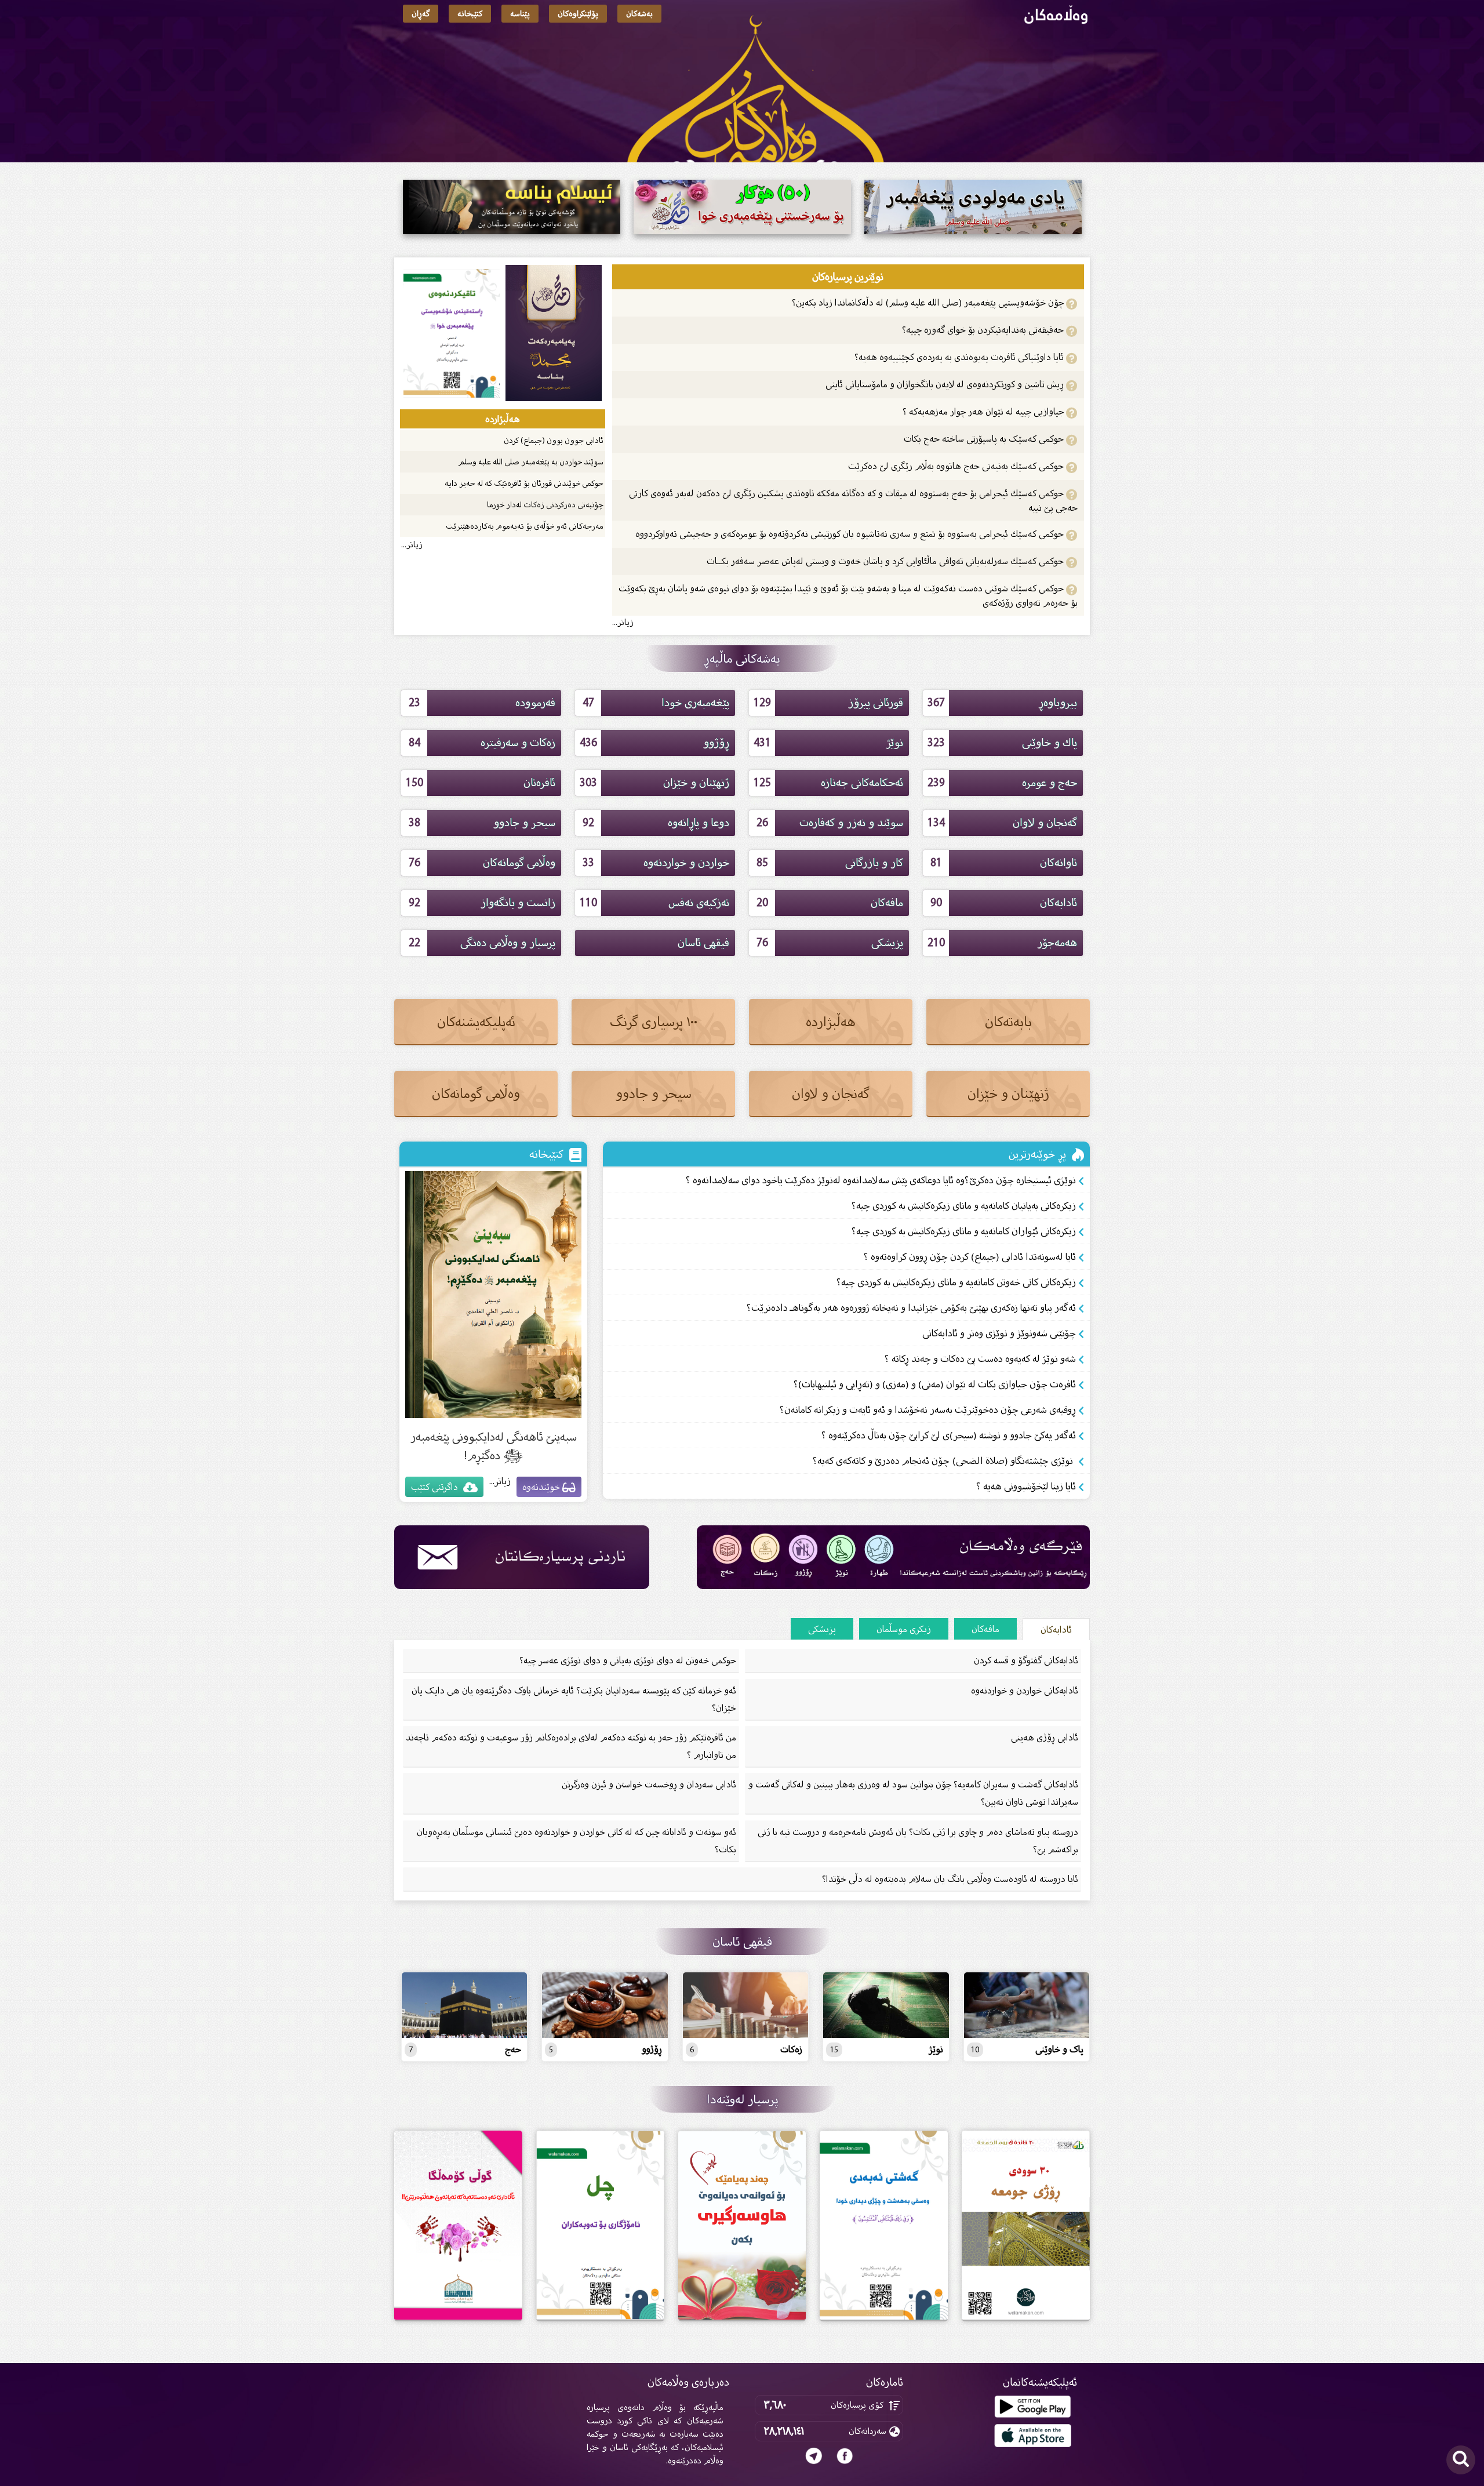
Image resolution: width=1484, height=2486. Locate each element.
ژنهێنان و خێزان (655, 783)
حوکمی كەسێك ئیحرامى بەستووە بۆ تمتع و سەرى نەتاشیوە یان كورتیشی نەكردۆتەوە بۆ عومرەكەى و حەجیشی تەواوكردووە (851, 534)
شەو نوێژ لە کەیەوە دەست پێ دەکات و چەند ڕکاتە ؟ (980, 1359)
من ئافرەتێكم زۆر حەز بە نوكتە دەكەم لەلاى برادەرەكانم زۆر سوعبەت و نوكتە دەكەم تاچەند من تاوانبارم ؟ (571, 1746)
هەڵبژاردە (831, 1022)
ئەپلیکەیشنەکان (476, 1022)
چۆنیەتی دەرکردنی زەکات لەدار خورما (545, 505)
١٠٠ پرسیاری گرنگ (654, 1022)
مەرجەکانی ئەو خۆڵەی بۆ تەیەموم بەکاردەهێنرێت (525, 526)
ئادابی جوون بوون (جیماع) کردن (554, 440)
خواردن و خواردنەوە (656, 863)
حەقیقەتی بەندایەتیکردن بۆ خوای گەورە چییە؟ (984, 330)
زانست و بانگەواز (482, 903)
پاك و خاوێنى (1003, 743)
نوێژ (829, 743)
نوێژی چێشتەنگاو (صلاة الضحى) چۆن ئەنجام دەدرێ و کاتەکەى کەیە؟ (944, 1461)
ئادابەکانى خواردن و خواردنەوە (1025, 1690)
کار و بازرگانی (830, 863)
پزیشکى (830, 943)
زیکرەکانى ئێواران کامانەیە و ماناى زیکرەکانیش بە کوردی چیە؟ (964, 1231)
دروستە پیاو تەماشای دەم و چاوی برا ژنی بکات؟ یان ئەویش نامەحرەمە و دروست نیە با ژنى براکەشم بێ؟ (918, 1840)
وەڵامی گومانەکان (476, 1094)
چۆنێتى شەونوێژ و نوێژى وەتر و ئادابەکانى (999, 1333)
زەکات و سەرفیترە (482, 743)
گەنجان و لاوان (1003, 823)
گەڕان (421, 14)
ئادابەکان (1004, 903)
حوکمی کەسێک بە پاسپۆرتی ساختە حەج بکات (985, 439)
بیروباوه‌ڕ (1003, 703)
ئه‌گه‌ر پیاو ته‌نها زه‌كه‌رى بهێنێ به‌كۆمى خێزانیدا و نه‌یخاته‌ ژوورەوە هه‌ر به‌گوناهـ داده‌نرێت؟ (911, 1308)
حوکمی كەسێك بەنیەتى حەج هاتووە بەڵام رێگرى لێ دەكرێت (957, 466)
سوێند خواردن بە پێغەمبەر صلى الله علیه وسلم (531, 462)
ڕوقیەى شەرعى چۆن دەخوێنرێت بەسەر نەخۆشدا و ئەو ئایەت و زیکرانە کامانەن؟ (928, 1410)
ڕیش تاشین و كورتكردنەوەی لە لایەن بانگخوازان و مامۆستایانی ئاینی (946, 384)
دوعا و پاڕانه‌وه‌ (656, 823)
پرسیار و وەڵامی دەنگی (482, 943)
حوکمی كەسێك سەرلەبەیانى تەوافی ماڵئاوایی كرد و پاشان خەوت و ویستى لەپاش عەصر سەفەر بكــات (886, 561)
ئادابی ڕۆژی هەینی (1045, 1737)
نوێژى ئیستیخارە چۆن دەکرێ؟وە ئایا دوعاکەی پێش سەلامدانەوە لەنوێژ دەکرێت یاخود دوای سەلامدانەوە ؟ (881, 1180)
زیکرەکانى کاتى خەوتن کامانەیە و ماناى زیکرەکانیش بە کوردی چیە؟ (956, 1282)
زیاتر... (623, 622)
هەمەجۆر (1003, 943)
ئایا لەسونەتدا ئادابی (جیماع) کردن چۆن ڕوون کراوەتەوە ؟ (970, 1257)
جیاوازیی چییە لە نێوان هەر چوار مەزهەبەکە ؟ (984, 411)
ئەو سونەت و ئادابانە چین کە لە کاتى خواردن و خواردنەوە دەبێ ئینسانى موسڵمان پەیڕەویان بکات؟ (576, 1840)
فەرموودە (482, 703)
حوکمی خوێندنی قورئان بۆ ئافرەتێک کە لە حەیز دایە (524, 483)
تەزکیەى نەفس (655, 903)
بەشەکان (639, 14)
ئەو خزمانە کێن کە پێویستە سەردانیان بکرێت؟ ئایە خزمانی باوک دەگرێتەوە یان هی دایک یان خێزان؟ (574, 1699)
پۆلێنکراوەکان (578, 14)
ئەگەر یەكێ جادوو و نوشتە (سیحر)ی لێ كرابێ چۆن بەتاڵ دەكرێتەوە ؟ (949, 1435)
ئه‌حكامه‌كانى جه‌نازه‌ (829, 783)
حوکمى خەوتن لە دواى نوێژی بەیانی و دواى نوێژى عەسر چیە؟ (628, 1660)
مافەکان (830, 903)
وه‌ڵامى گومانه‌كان (482, 863)
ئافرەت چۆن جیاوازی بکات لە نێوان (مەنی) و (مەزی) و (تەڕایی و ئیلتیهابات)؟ (935, 1384)
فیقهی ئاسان (703, 943)
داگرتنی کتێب (436, 1487)
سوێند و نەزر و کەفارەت (830, 823)
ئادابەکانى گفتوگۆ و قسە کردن (1026, 1660)
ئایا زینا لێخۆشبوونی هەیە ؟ (1026, 1486)
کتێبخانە (470, 14)
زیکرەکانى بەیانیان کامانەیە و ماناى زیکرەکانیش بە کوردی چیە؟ (964, 1206)
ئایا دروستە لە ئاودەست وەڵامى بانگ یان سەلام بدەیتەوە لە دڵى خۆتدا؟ (950, 1879)
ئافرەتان (481, 783)
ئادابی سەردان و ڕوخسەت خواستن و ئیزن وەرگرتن (649, 1784)
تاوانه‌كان (1004, 863)
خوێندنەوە (542, 1487)
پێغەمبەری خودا (656, 703)
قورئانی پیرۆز (829, 703)
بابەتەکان (1008, 1022)
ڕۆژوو (655, 743)
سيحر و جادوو (482, 823)
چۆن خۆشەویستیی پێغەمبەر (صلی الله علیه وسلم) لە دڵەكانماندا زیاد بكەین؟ (929, 302)
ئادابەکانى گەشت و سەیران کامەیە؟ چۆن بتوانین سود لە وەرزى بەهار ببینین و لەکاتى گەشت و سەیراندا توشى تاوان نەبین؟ (913, 1793)
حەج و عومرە (1003, 783)
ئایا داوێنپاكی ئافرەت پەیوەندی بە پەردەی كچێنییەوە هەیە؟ (959, 357)
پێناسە (520, 14)
